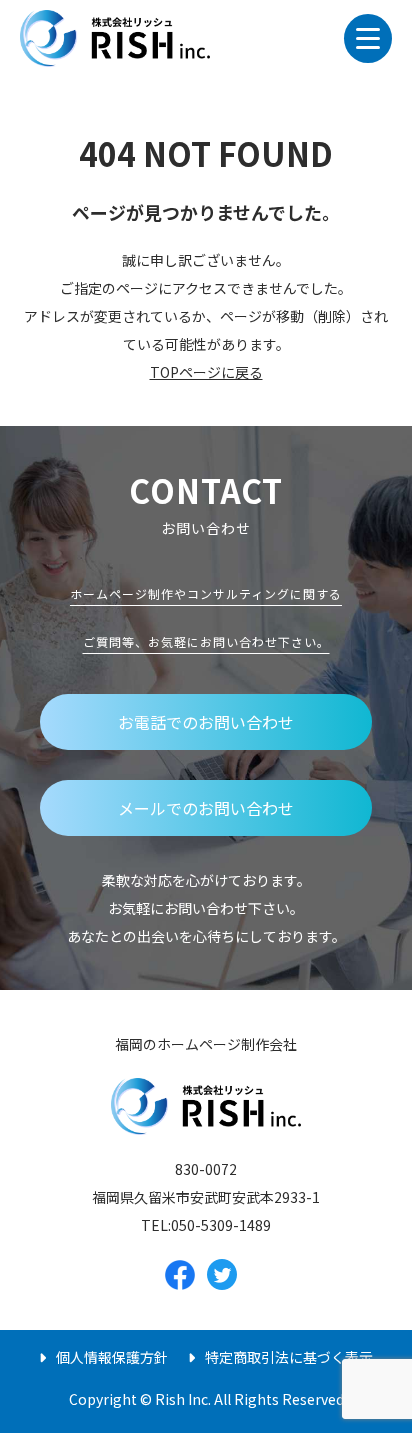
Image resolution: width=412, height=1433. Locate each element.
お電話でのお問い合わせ (206, 722)
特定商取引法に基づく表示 (289, 1357)
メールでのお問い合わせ (206, 808)
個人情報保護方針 (112, 1357)
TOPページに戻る (206, 372)
